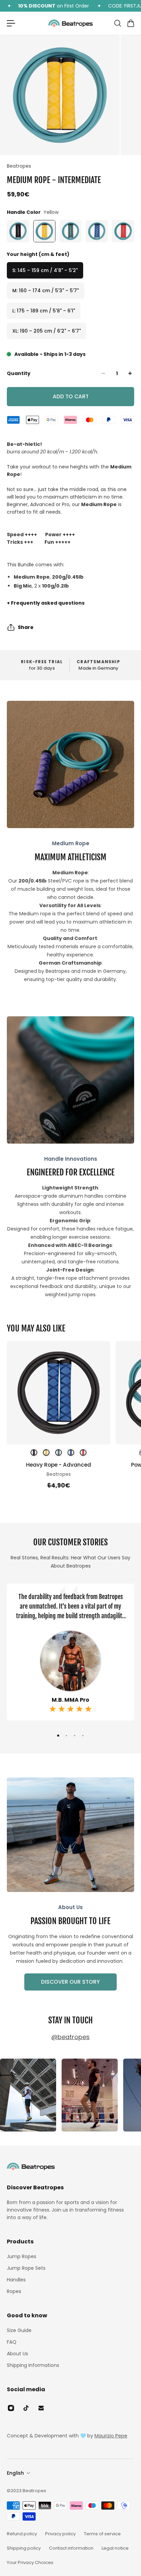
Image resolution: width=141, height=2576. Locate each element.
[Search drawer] (117, 23)
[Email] (41, 2408)
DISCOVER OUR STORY (70, 1982)
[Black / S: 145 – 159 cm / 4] (34, 1453)
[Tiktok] (26, 2408)
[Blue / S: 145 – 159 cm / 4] (71, 1453)
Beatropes (19, 166)
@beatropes (70, 2037)
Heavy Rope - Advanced (59, 1465)
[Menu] (11, 23)
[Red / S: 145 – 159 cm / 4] (83, 1453)
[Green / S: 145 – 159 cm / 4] (59, 1453)
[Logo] (70, 23)
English (15, 2473)
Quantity (19, 373)
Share (26, 627)
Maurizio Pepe (111, 2436)
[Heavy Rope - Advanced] (59, 1393)
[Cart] (130, 23)
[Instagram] (28, 2095)
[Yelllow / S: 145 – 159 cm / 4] (46, 1453)
